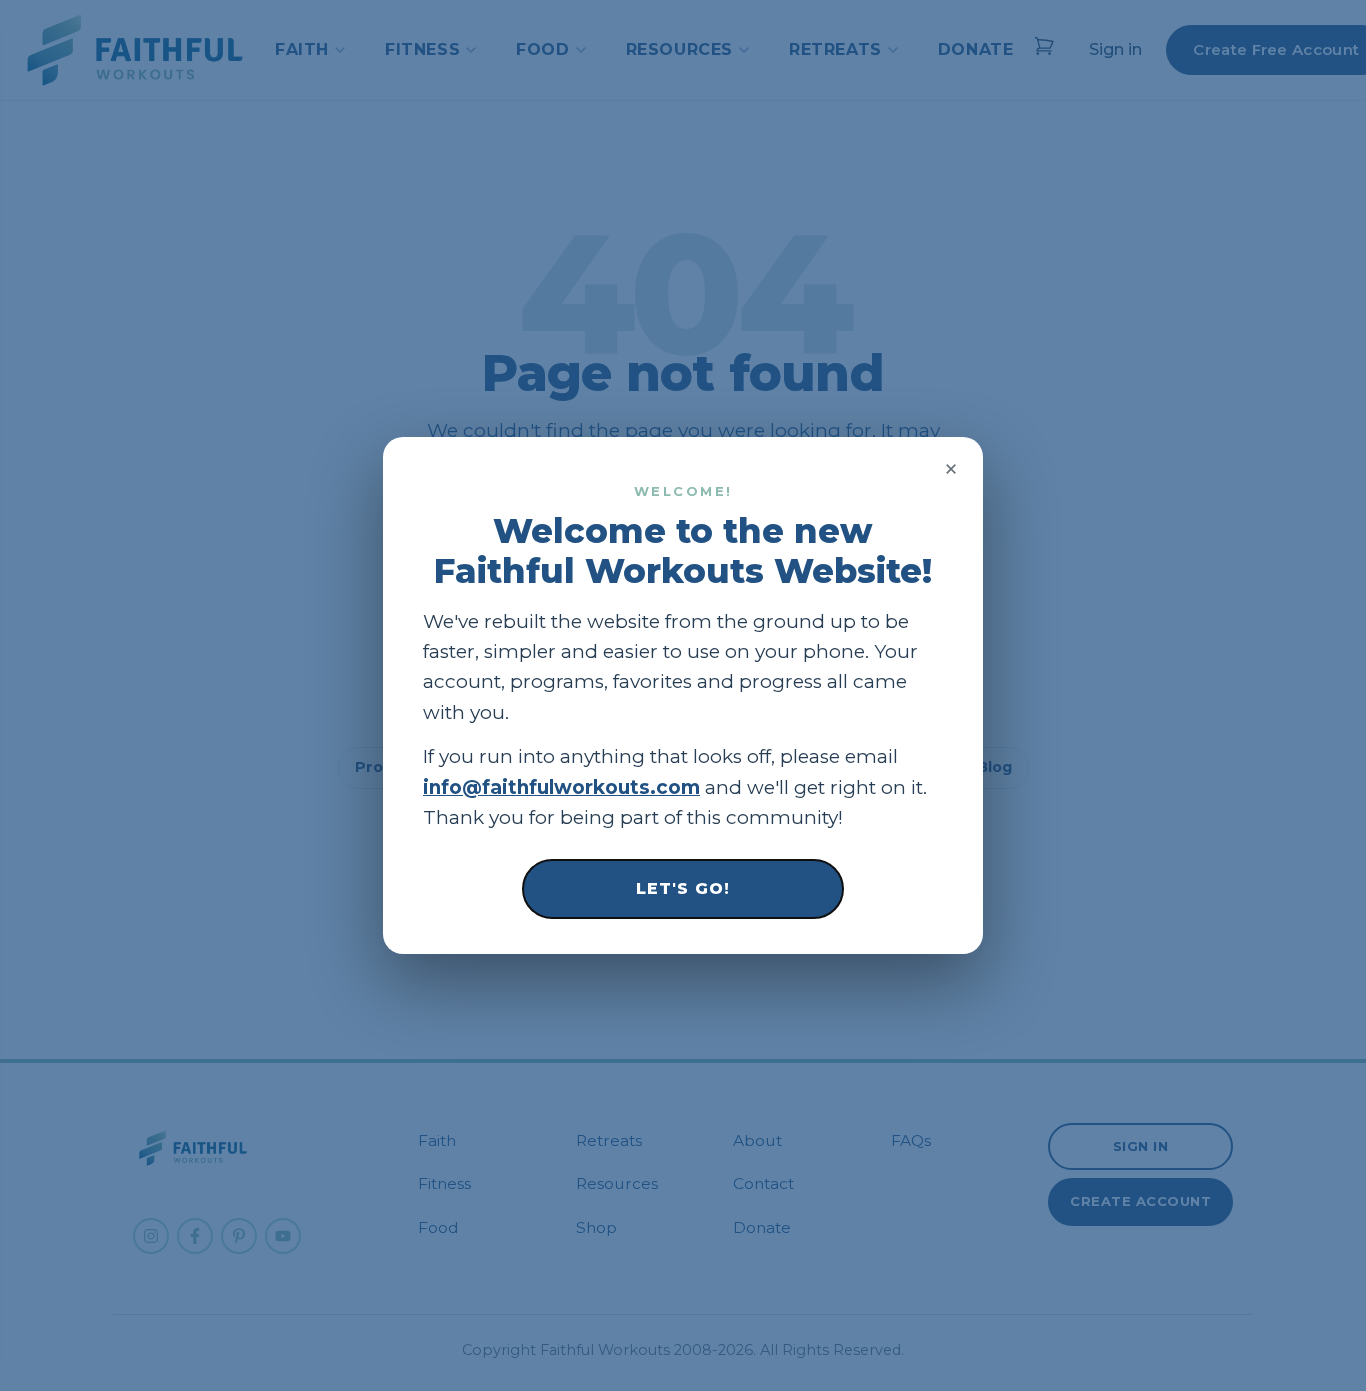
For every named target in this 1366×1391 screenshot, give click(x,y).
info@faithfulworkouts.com (561, 787)
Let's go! (683, 888)
